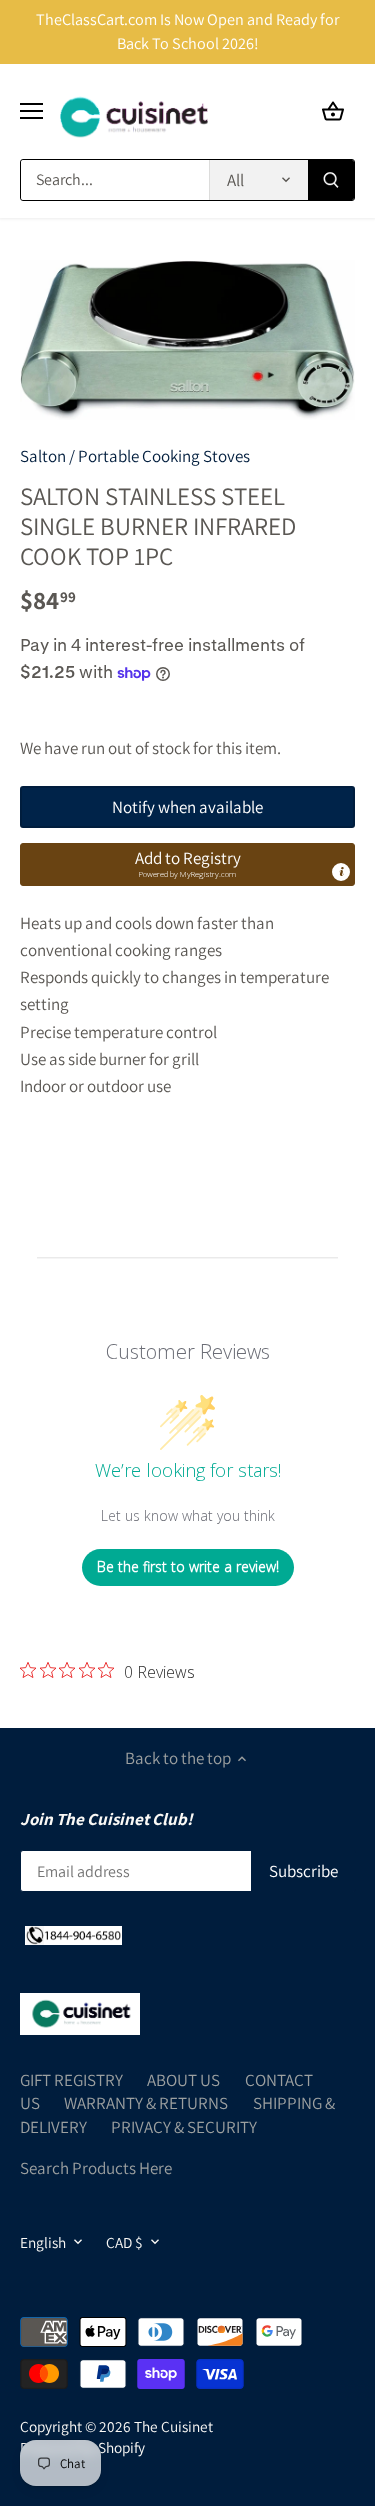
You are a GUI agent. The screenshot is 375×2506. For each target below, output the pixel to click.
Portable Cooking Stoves (164, 456)
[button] (187, 864)
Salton (43, 456)
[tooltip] (341, 872)
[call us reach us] (73, 1934)
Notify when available (187, 807)
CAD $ (124, 2242)
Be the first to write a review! (188, 1566)
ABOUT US (183, 2080)
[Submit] (331, 180)
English (43, 2242)
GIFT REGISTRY (71, 2080)
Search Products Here (96, 2168)
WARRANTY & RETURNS (146, 2103)
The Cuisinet (173, 2426)
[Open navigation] (31, 111)
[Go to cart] (333, 111)
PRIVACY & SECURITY (184, 2127)
